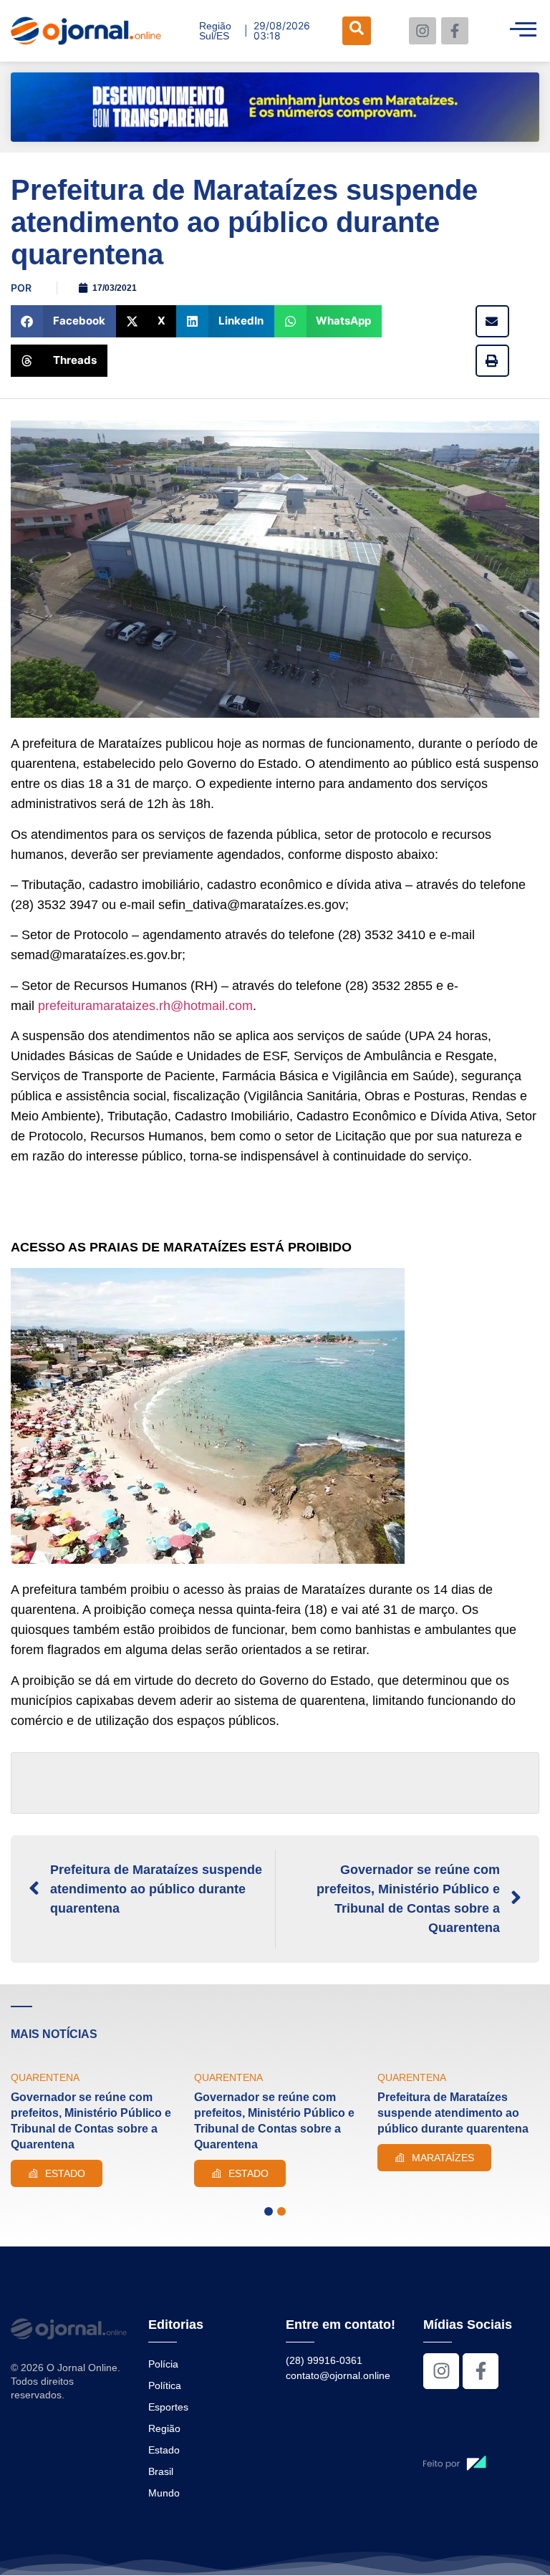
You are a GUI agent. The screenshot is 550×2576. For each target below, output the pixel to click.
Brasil (161, 2471)
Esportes (168, 2407)
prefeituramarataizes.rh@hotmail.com (145, 1006)
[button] (63, 321)
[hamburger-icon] (523, 31)
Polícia (163, 2364)
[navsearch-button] (357, 31)
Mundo (164, 2493)
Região (164, 2428)
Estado (164, 2450)
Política (165, 2385)
